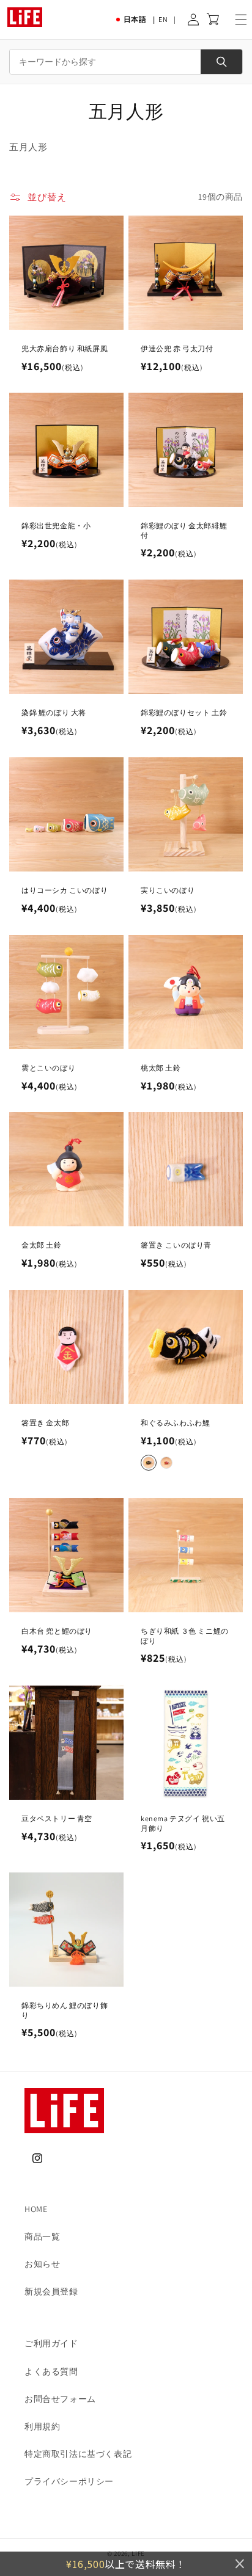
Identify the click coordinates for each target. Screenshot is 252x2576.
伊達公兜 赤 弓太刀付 (177, 348)
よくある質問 (51, 2371)
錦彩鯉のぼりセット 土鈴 (184, 712)
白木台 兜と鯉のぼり (57, 1631)
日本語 (135, 19)
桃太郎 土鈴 (161, 1068)
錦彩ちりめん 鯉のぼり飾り (65, 2010)
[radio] (149, 1462)
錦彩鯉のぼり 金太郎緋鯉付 (184, 530)
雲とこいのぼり (48, 1068)
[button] (241, 20)
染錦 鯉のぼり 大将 (54, 712)
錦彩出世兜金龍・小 (56, 526)
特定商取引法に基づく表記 (78, 2454)
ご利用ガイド (51, 2343)
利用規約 (42, 2426)
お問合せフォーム (60, 2399)
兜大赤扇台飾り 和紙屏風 (65, 348)
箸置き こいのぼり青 (176, 1245)
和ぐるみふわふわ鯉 (175, 1423)
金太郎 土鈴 (42, 1245)
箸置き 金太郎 (45, 1423)
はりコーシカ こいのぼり (65, 890)
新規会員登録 (51, 2291)
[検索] (221, 62)
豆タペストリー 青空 (57, 1818)
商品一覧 (42, 2236)
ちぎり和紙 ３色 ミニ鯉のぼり (185, 1636)
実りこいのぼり (168, 890)
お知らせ (42, 2264)
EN (163, 19)
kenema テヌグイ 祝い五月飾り (183, 1823)
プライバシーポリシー (69, 2481)
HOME (36, 2209)
